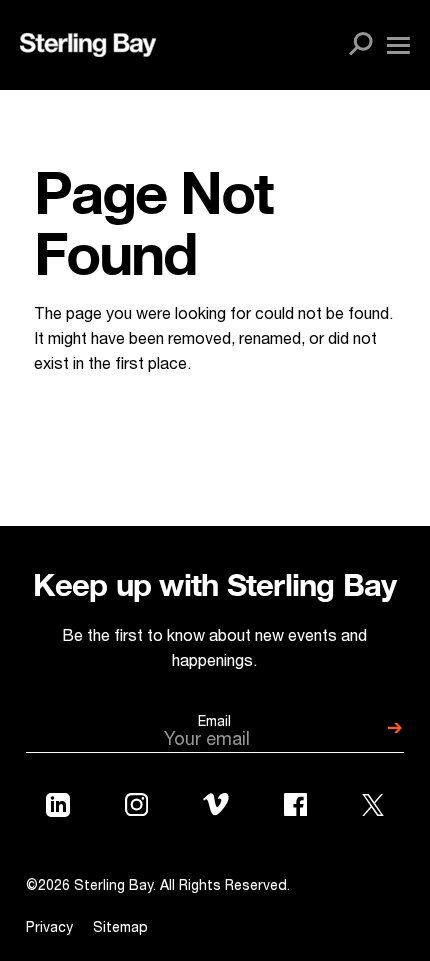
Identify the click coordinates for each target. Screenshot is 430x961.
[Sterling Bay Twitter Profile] (373, 809)
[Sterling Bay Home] (88, 45)
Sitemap (120, 929)
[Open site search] (361, 45)
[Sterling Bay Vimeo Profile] (216, 808)
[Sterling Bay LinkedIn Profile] (58, 809)
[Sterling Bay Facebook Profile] (295, 809)
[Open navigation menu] (398, 45)
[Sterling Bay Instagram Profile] (136, 809)
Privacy (49, 929)
